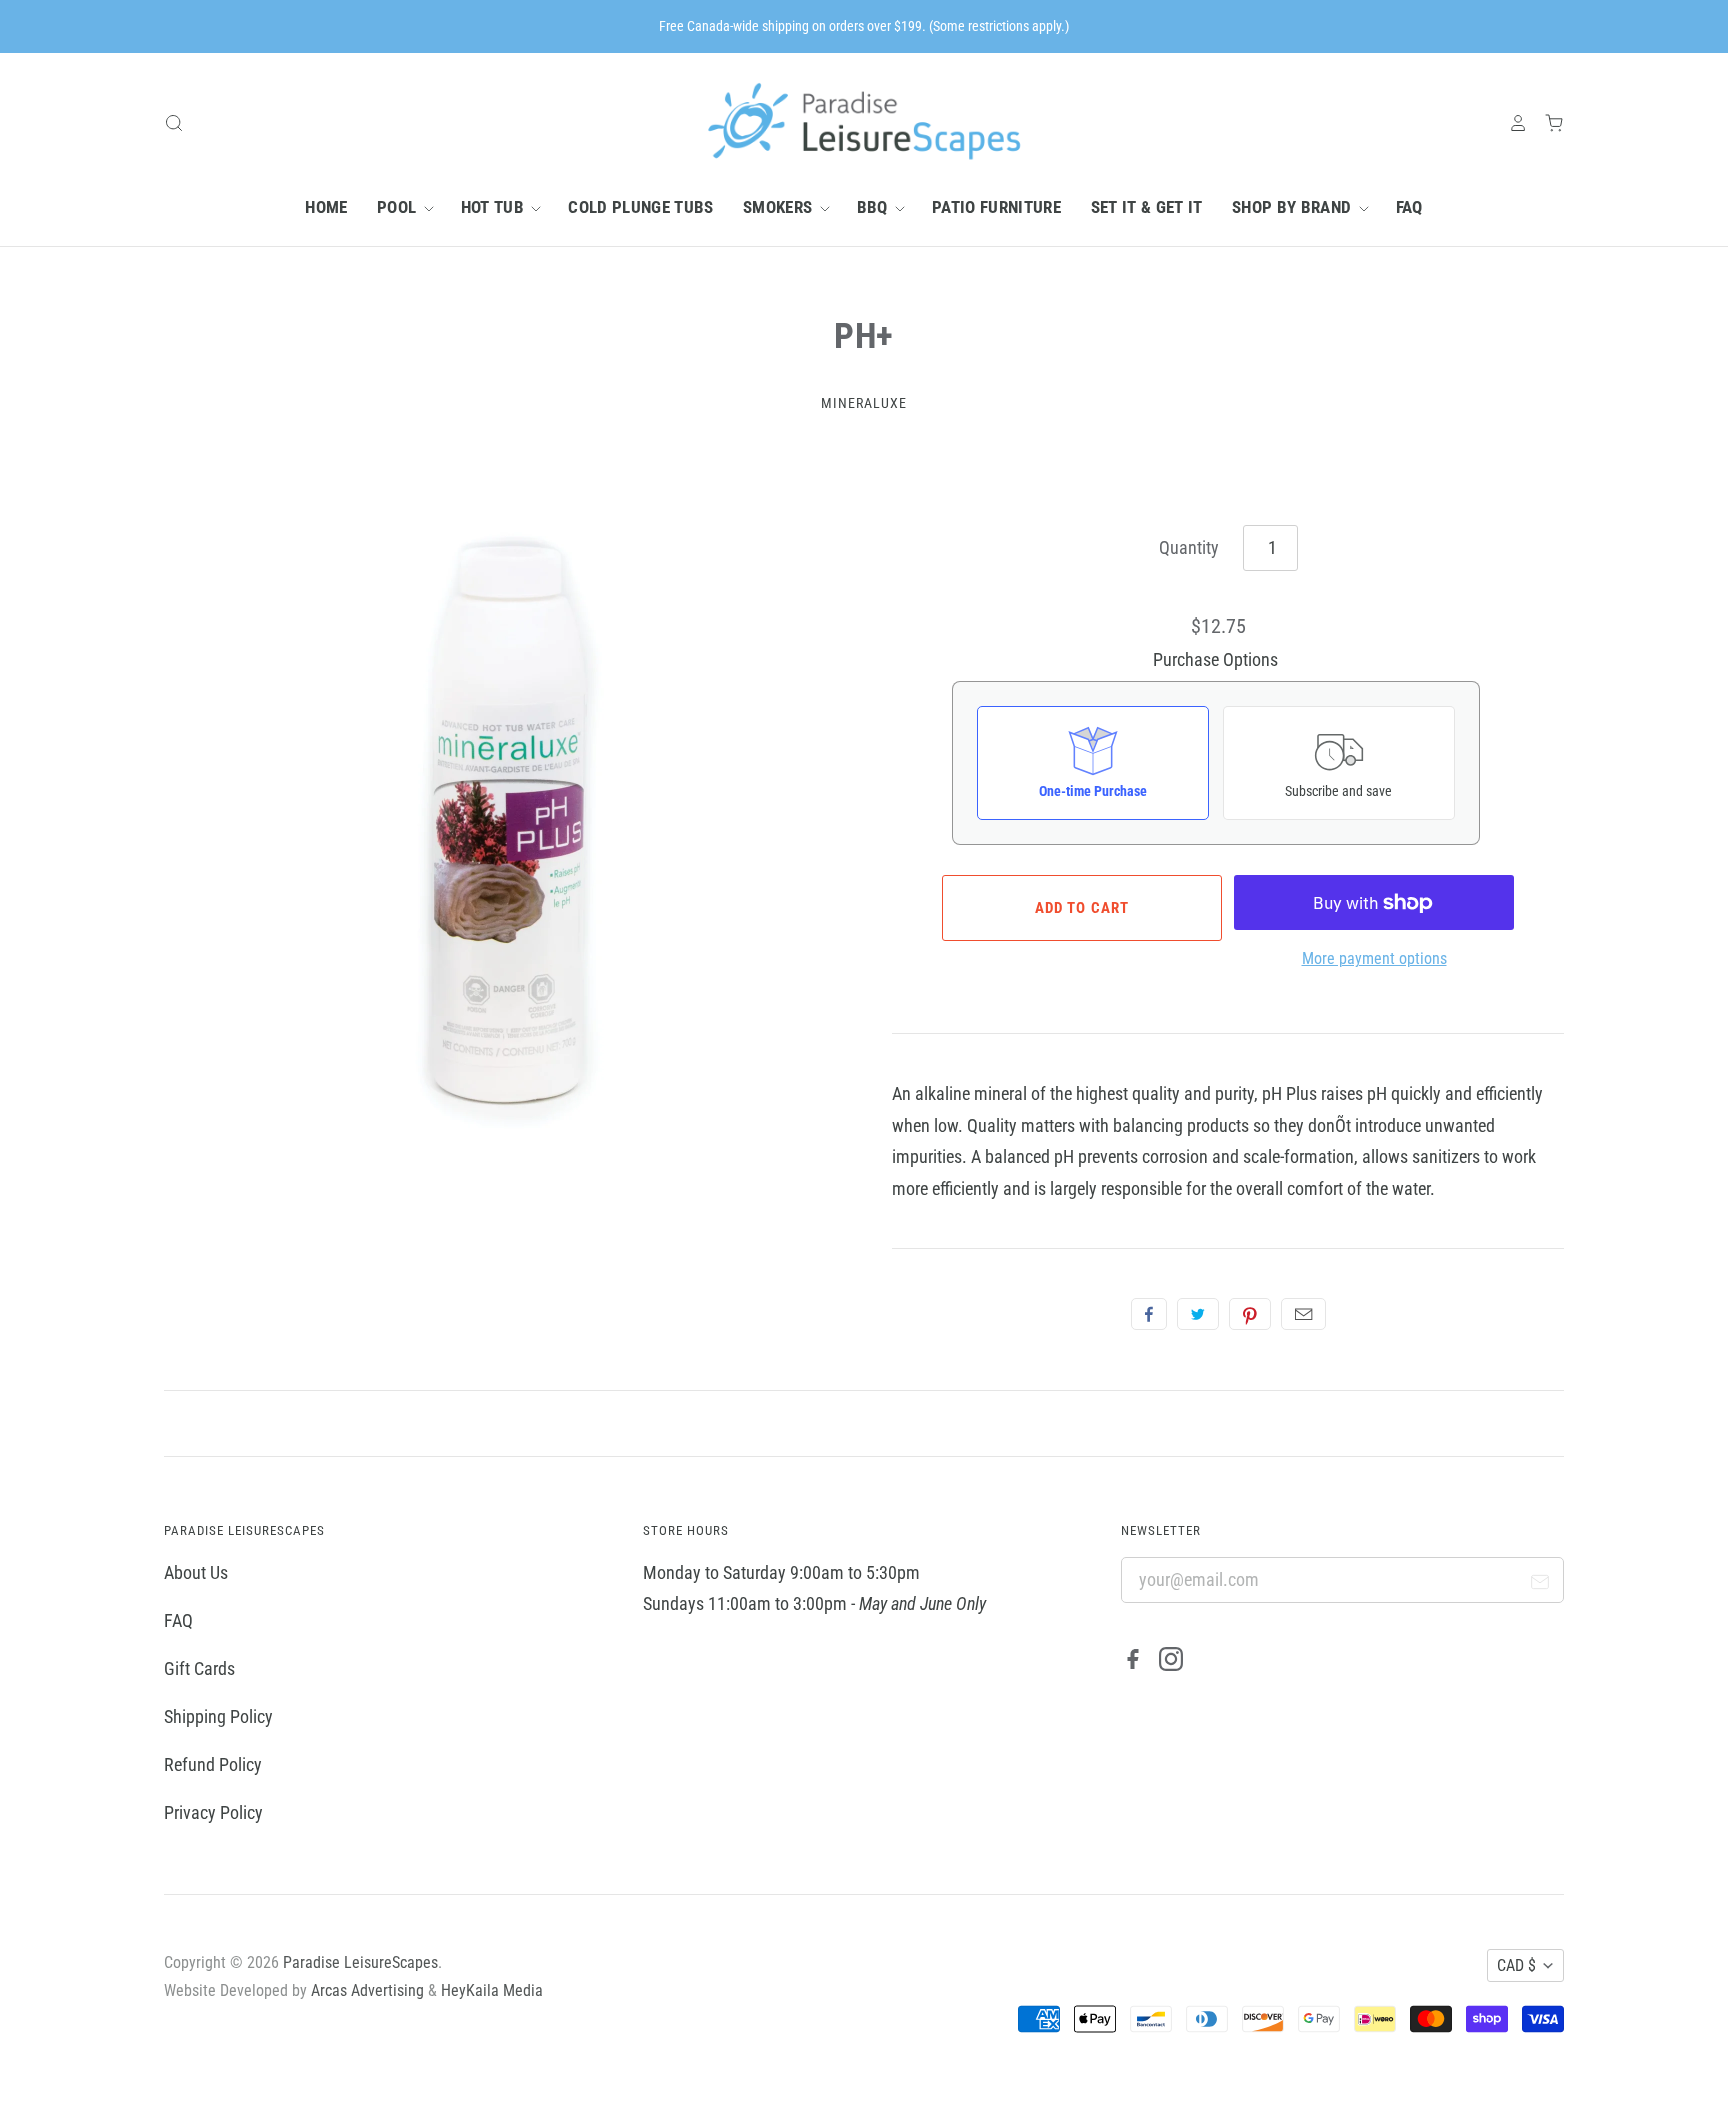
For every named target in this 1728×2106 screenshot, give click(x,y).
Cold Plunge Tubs (640, 207)
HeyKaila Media (492, 1990)
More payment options (1374, 958)
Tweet (1198, 1314)
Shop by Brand (1294, 207)
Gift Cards (199, 1668)
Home (326, 207)
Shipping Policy (218, 1716)
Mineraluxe (864, 403)
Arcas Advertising (367, 1990)
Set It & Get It (1147, 207)
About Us (196, 1572)
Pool (399, 207)
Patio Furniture (996, 207)
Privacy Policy (213, 1812)
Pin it (1250, 1314)
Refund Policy (213, 1764)
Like (1149, 1314)
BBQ (874, 207)
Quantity (1189, 547)
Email (1303, 1314)
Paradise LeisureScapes (360, 1962)
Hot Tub (495, 207)
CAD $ (1516, 1965)
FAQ (1409, 207)
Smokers (780, 207)
